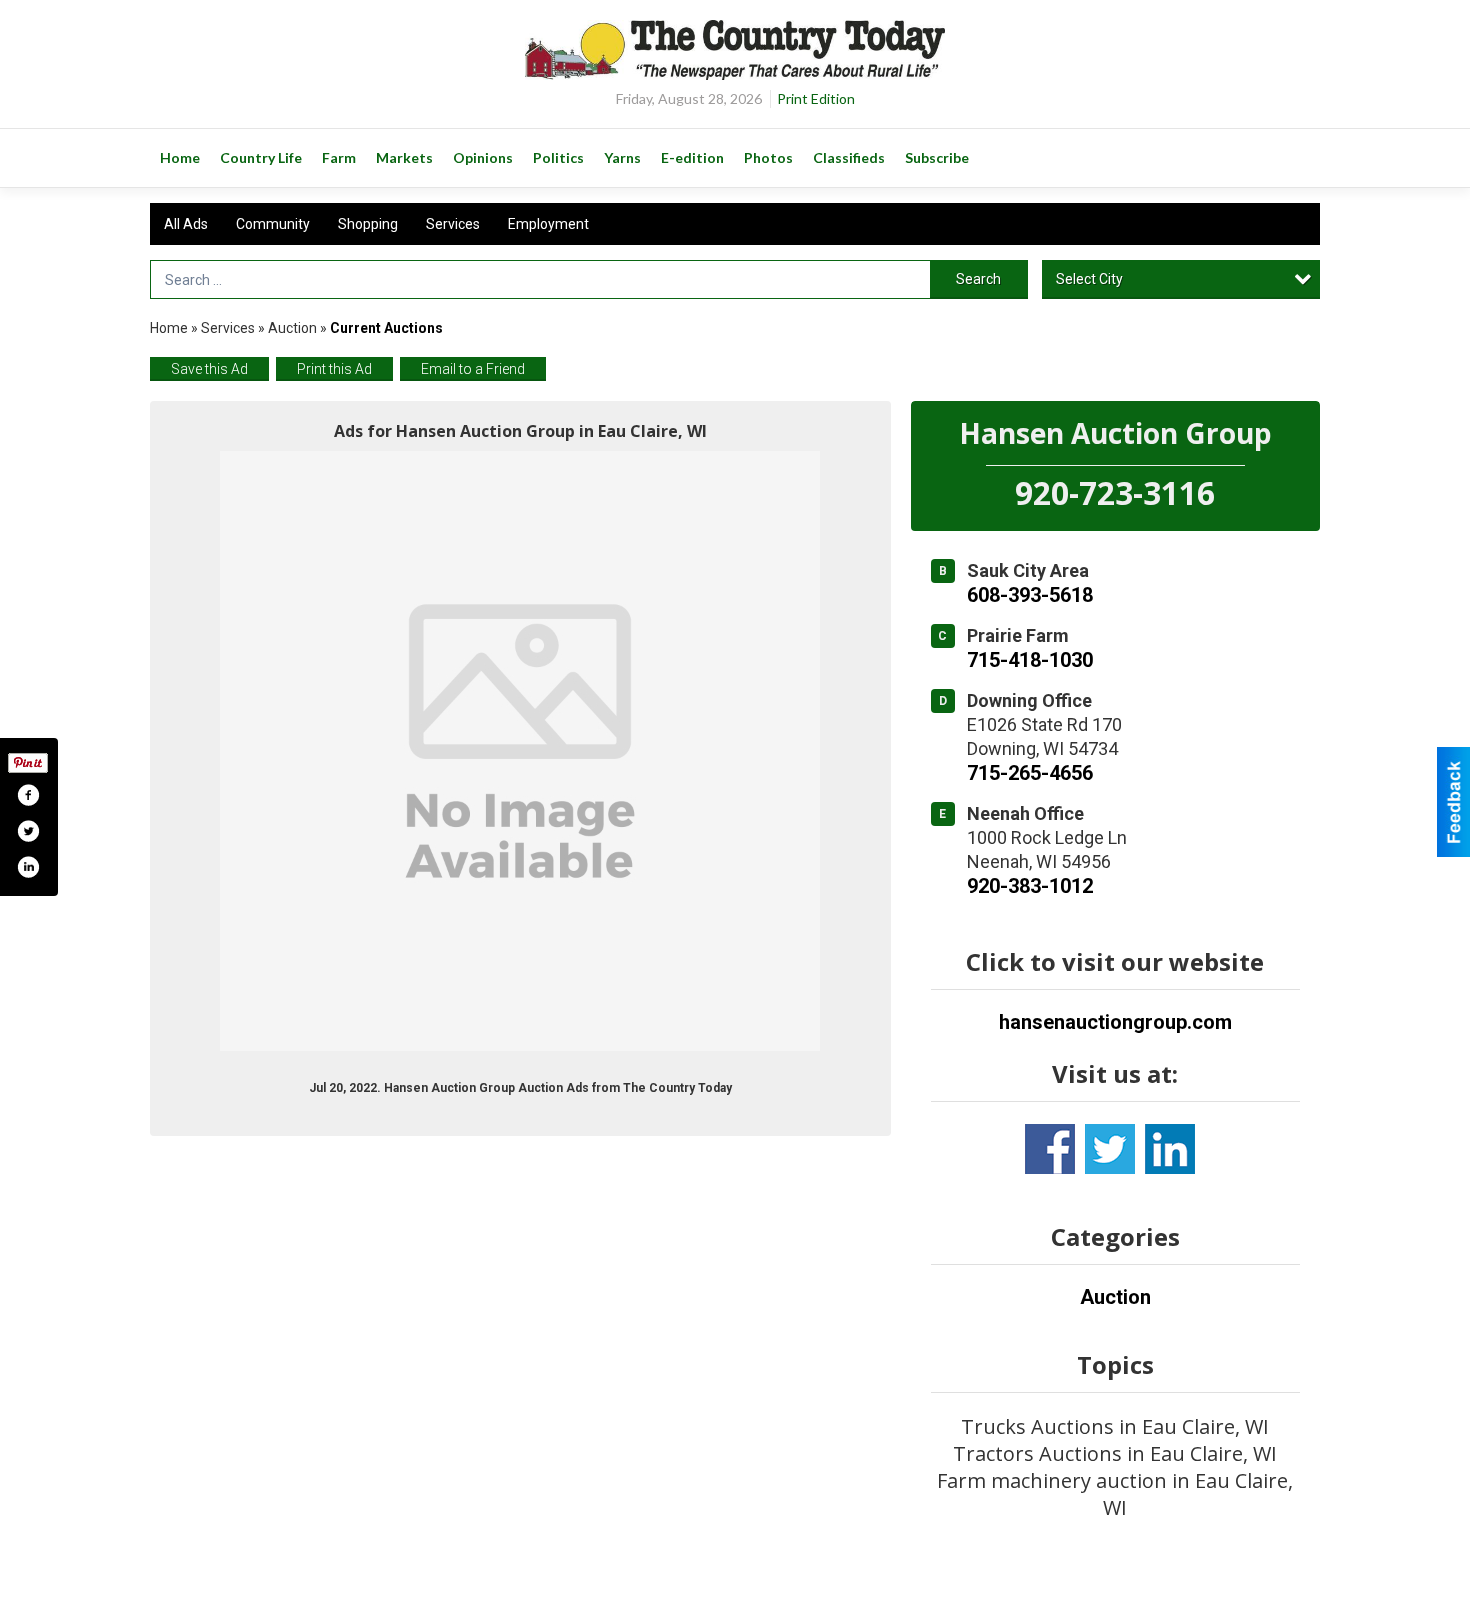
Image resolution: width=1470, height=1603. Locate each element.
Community (273, 224)
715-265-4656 (1030, 773)
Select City (1089, 279)
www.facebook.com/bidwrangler (1050, 1149)
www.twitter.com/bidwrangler (1110, 1149)
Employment (548, 224)
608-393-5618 (1030, 595)
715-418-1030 (1030, 660)
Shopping (368, 224)
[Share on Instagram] (28, 867)
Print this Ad (334, 369)
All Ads (186, 224)
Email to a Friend (473, 369)
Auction (292, 328)
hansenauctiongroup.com (1115, 1022)
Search (978, 279)
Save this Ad (209, 369)
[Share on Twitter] (28, 831)
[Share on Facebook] (28, 795)
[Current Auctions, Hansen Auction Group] (520, 751)
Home (169, 328)
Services (453, 224)
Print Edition (816, 98)
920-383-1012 (1030, 886)
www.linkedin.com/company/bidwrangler (1170, 1149)
